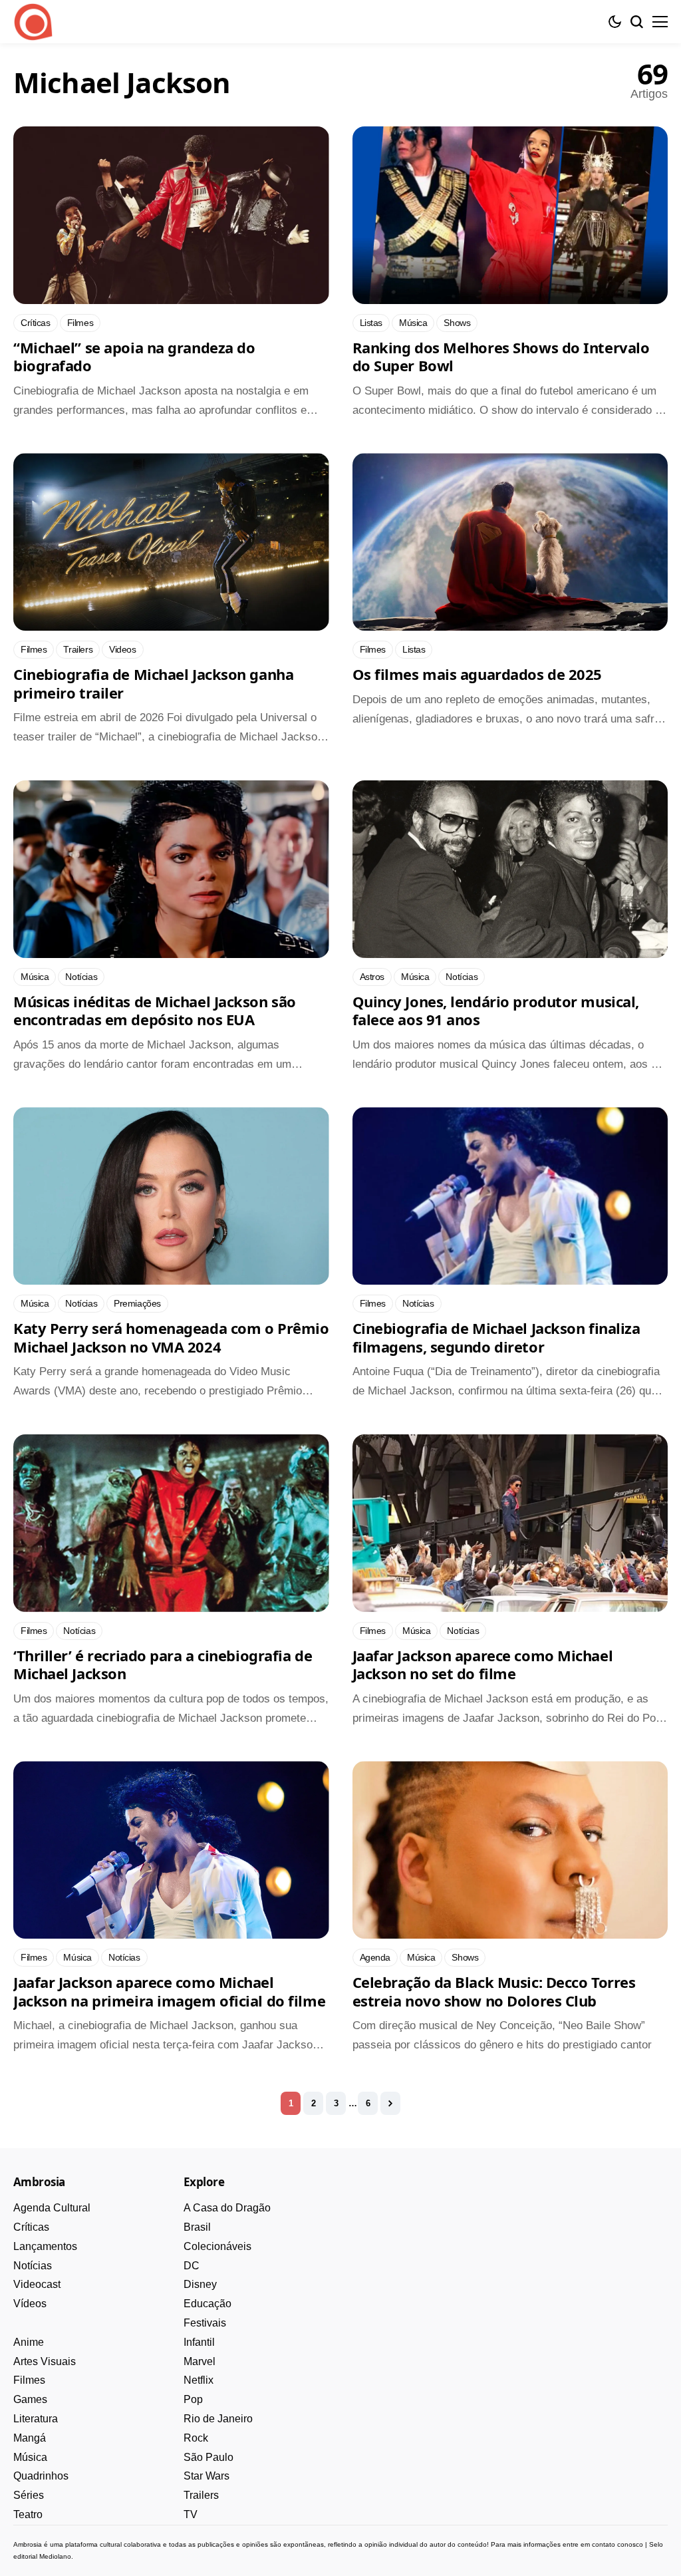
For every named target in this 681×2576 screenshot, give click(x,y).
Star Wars (206, 2476)
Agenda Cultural (52, 2208)
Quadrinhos (41, 2476)
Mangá (30, 2438)
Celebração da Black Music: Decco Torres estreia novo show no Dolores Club (494, 1991)
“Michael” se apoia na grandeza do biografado (134, 357)
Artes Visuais (45, 2361)
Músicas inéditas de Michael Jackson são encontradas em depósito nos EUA (155, 1011)
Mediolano (55, 2556)
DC (192, 2266)
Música (30, 2457)
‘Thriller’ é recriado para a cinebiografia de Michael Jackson (163, 1665)
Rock (196, 2438)
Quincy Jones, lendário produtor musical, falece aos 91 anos (496, 1011)
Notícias (33, 2266)
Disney (200, 2284)
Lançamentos (45, 2246)
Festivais (205, 2323)
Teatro (28, 2514)
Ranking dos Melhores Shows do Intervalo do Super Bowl (501, 357)
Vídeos (30, 2304)
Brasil (197, 2227)
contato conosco (617, 2544)
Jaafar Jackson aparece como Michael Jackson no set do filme (483, 1665)
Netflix (199, 2380)
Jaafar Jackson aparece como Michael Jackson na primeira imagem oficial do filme (169, 1991)
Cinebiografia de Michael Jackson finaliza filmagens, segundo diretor (496, 1337)
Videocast (37, 2284)
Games (30, 2399)
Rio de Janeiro (218, 2419)
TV (191, 2514)
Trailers (201, 2495)
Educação (207, 2304)
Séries (29, 2495)
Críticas (31, 2227)
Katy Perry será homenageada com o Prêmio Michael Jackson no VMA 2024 (171, 1337)
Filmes (29, 2380)
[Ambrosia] (33, 22)
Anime (29, 2342)
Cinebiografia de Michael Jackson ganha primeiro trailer (153, 683)
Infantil (199, 2342)
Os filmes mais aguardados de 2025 (477, 674)
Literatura (36, 2419)
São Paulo (208, 2457)
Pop (193, 2399)
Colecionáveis (217, 2246)
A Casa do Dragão (227, 2208)
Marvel (200, 2361)
